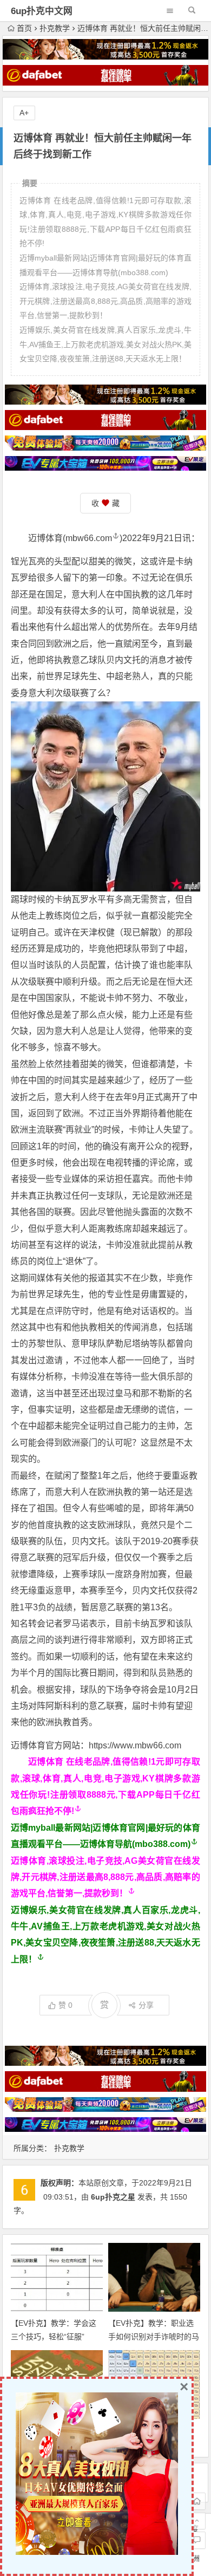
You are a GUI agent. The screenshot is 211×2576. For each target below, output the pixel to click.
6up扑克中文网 (42, 11)
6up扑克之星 (113, 2197)
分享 (146, 2005)
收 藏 (105, 503)
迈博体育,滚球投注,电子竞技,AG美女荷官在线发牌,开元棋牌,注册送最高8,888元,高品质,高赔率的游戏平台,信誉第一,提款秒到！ (105, 1877)
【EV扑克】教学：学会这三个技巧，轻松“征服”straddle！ (54, 2337)
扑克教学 (55, 28)
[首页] (197, 2501)
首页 (24, 28)
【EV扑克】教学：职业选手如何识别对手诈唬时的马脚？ (154, 2337)
